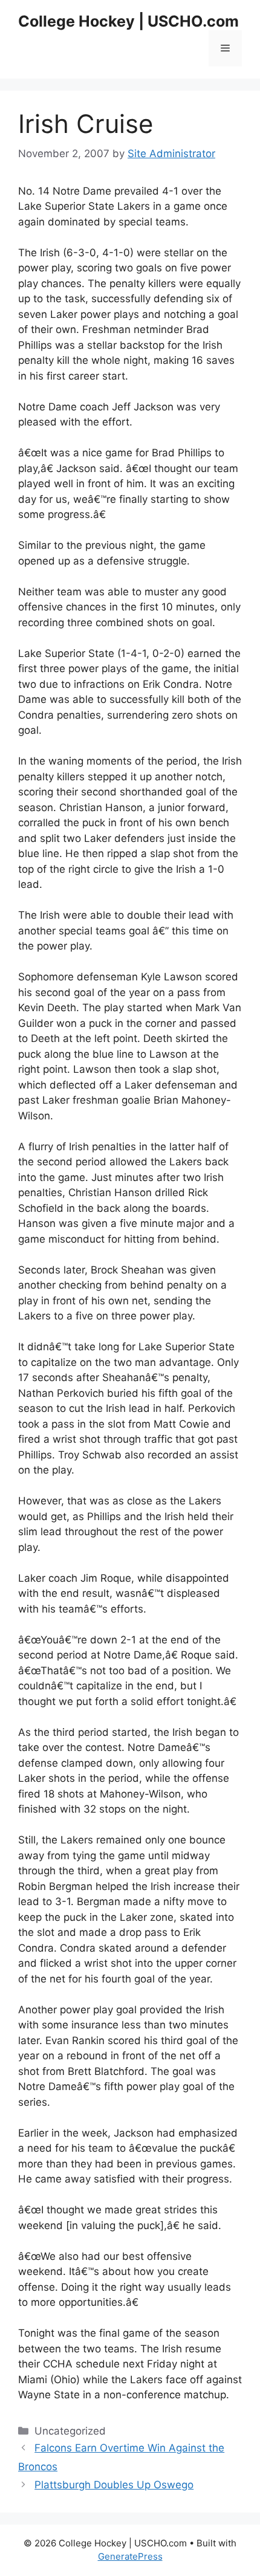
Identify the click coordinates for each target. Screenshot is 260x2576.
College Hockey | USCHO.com (128, 21)
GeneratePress (130, 2556)
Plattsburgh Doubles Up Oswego (114, 2485)
